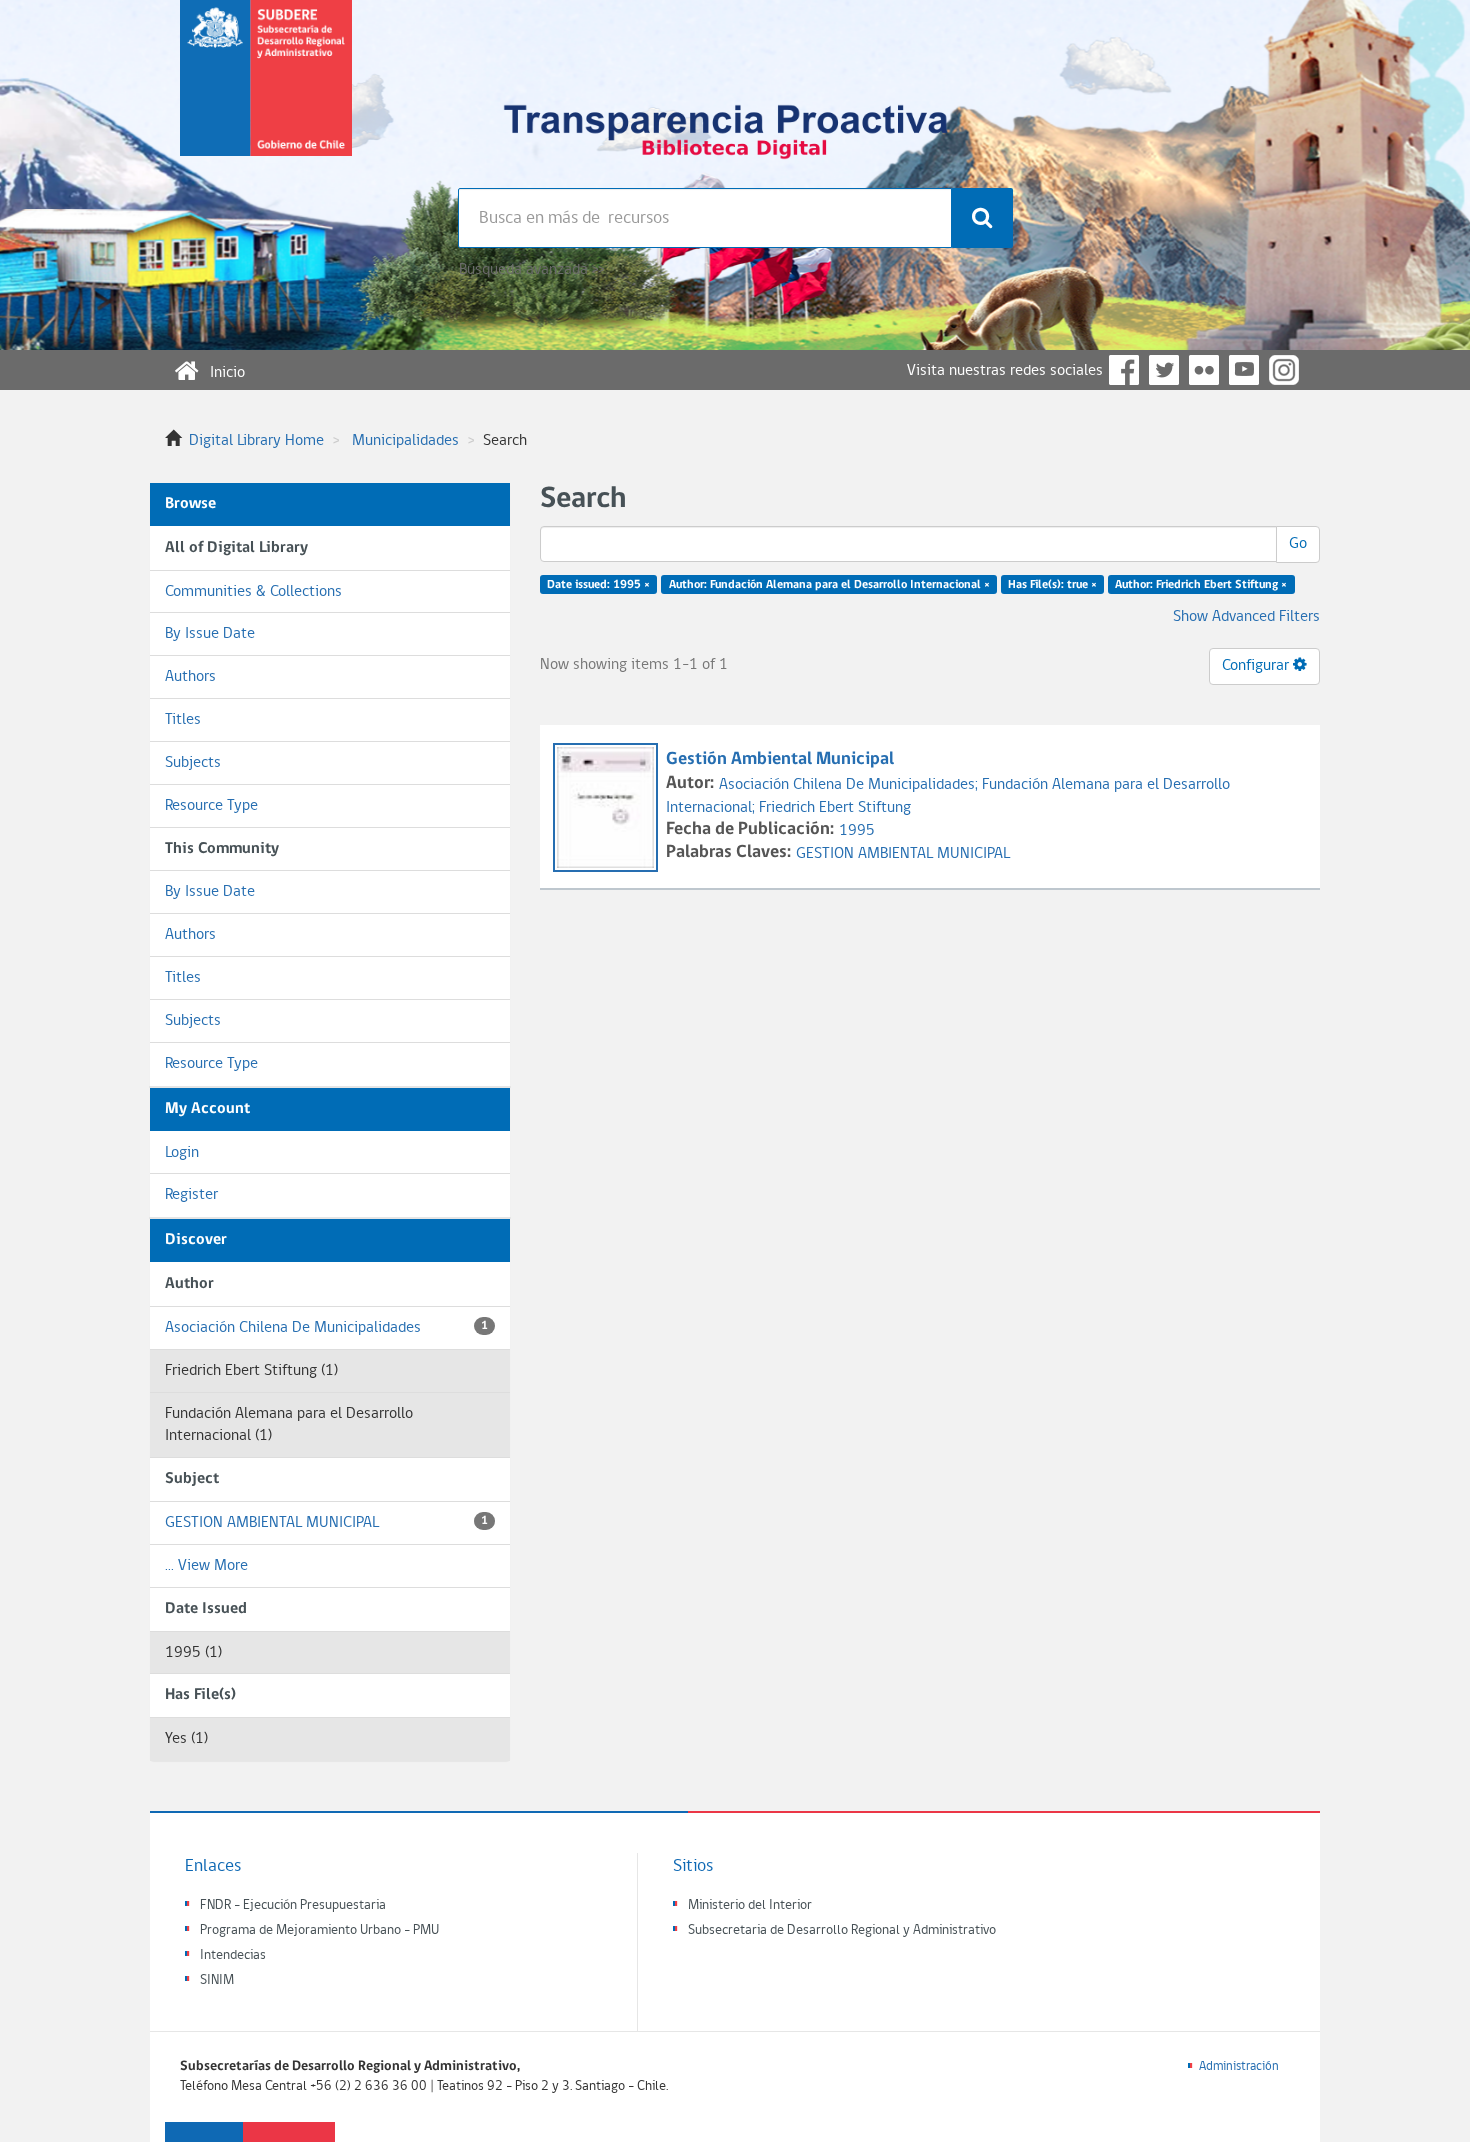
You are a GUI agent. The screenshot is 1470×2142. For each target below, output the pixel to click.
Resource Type (211, 806)
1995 (857, 831)
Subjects (193, 763)
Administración (1239, 2066)
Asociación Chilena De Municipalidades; (850, 785)
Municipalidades (405, 441)
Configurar (1257, 666)
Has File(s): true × (1052, 585)
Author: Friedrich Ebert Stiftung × (1201, 585)
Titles (183, 720)
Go (1298, 544)
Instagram (1284, 370)
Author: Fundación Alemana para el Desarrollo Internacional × (829, 585)
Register (191, 1195)
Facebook (1124, 370)
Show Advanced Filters (1246, 617)
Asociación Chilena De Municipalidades (326, 1328)
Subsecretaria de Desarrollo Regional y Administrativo (842, 1930)
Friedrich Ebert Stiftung (835, 808)
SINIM (217, 1980)
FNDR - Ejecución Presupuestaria (293, 1905)
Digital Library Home (256, 441)
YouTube (1244, 370)
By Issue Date (210, 634)
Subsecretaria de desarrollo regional (266, 94)
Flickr (1204, 370)
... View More (206, 1566)
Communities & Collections (253, 592)
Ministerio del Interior (750, 1905)
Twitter (1164, 370)
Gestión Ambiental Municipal (780, 759)
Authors (190, 677)
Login (182, 1153)
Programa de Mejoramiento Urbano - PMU (319, 1930)
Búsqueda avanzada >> (531, 270)
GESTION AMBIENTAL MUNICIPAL (326, 1523)
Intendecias (233, 1955)
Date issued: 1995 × (598, 585)
